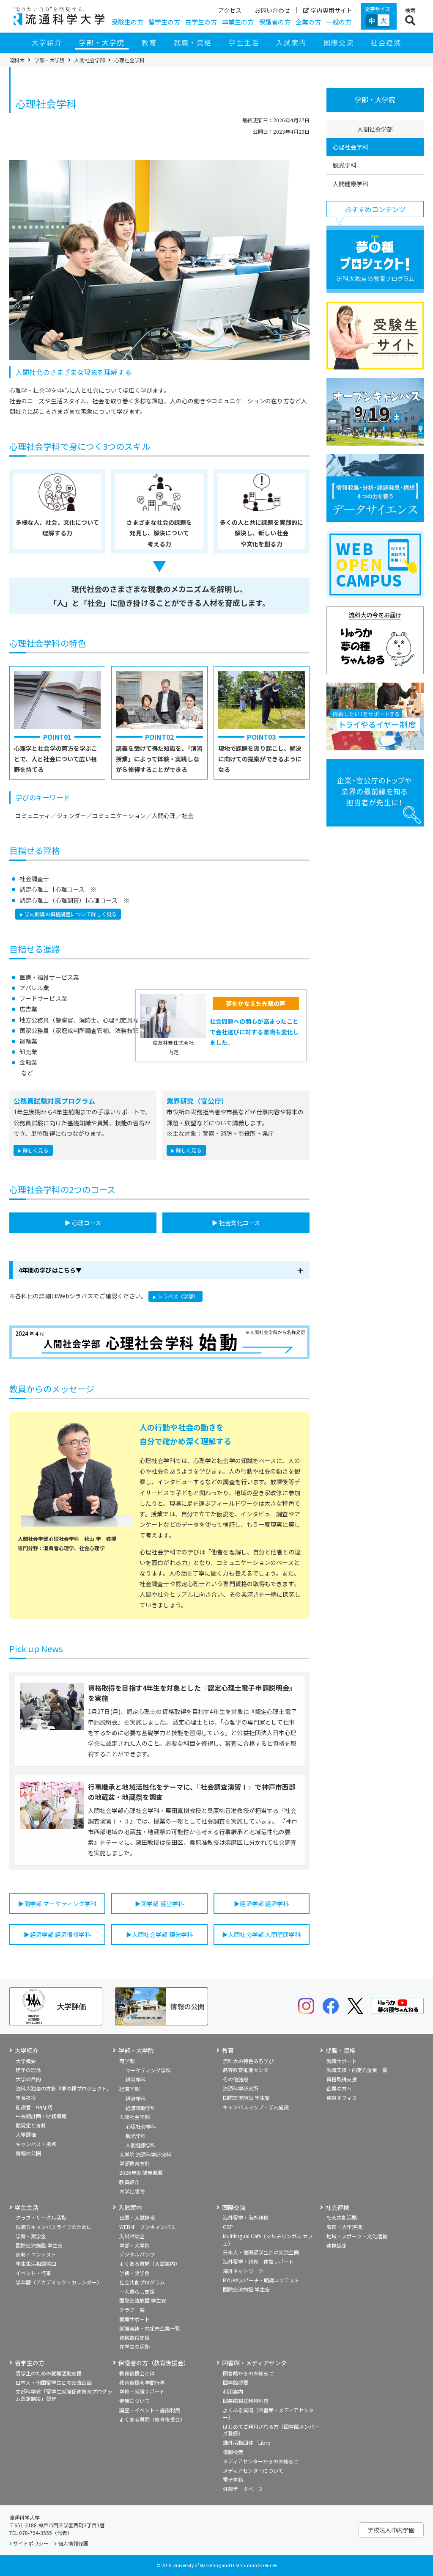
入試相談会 (132, 2236)
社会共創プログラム (142, 2282)
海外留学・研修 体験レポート (258, 2261)
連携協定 (337, 2245)
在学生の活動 (134, 2346)
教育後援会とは (137, 2373)
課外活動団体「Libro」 (249, 2442)
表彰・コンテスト (36, 2254)
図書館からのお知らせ (248, 2373)
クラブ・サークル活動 (41, 2217)
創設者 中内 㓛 (34, 2107)
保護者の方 (275, 22)
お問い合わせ (272, 10)
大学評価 (26, 2134)
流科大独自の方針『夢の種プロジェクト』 (64, 2088)
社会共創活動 (342, 2217)
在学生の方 (201, 22)
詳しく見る (36, 1150)
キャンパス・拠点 (36, 2144)
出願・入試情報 (137, 2217)
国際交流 (339, 42)
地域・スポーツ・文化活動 (357, 2236)
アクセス (230, 10)
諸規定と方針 (31, 2125)
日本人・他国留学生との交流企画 (261, 2252)
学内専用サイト (332, 10)
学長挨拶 (26, 2098)
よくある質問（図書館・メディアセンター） (268, 2413)
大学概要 (26, 2061)
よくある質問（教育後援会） (152, 2419)
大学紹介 (47, 42)
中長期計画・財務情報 (41, 2116)
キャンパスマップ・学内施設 (256, 2107)
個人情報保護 (73, 2543)
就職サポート (342, 2061)
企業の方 (308, 22)
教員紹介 (129, 2182)
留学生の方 (164, 22)
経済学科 (136, 2098)
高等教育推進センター (248, 2070)
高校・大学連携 (344, 2227)
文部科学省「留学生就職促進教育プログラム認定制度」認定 (64, 2395)
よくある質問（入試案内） (150, 2263)
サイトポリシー (31, 2543)
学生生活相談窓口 (36, 2263)
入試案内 (291, 42)
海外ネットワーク (243, 2271)
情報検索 (233, 2452)
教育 (149, 42)
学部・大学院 (102, 42)
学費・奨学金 (31, 2236)
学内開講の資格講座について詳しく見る (71, 914)
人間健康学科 (351, 184)
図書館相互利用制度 (246, 2401)
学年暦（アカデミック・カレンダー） (59, 2282)
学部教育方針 (134, 2163)
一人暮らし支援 (137, 2291)
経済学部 (129, 2089)
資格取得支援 (342, 2079)
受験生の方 (127, 22)
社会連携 (386, 42)
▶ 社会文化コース (236, 1223)
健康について (134, 2401)
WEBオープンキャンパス (147, 2227)
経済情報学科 (141, 2108)
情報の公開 (28, 2153)
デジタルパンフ (137, 2254)
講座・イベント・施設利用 (150, 2410)
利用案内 (233, 2391)
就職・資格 (193, 42)
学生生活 (244, 42)
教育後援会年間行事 (142, 2382)
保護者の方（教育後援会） (154, 2363)
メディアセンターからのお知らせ (261, 2461)
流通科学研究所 (241, 2088)
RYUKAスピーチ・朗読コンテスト (261, 2280)
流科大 (17, 60)
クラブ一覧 (132, 2310)
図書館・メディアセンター (257, 2363)
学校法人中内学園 (391, 2530)
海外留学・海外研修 (246, 2217)
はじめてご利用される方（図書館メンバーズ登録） (271, 2430)
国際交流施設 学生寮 (246, 2098)
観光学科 (345, 165)
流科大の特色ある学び (248, 2061)
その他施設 (236, 2079)
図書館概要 (236, 2382)
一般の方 (339, 22)
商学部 (127, 2061)
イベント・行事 (33, 2273)
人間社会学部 (90, 60)
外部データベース (243, 2489)
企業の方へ (339, 2088)
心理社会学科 (351, 147)
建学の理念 (28, 2070)
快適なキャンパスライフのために (54, 2227)
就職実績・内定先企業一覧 (357, 2070)
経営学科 (136, 2079)
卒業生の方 (238, 22)
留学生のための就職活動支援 (49, 2373)
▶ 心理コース (83, 1223)
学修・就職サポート (142, 2391)
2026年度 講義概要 (141, 2172)
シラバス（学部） (178, 1296)
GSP (228, 2227)
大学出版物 (132, 2191)
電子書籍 (233, 2479)
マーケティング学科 (148, 2070)
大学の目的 (28, 2079)
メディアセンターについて (253, 2470)
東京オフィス (342, 2098)
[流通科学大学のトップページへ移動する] (59, 16)
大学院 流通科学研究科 (145, 2154)
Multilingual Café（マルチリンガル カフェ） (268, 2240)
